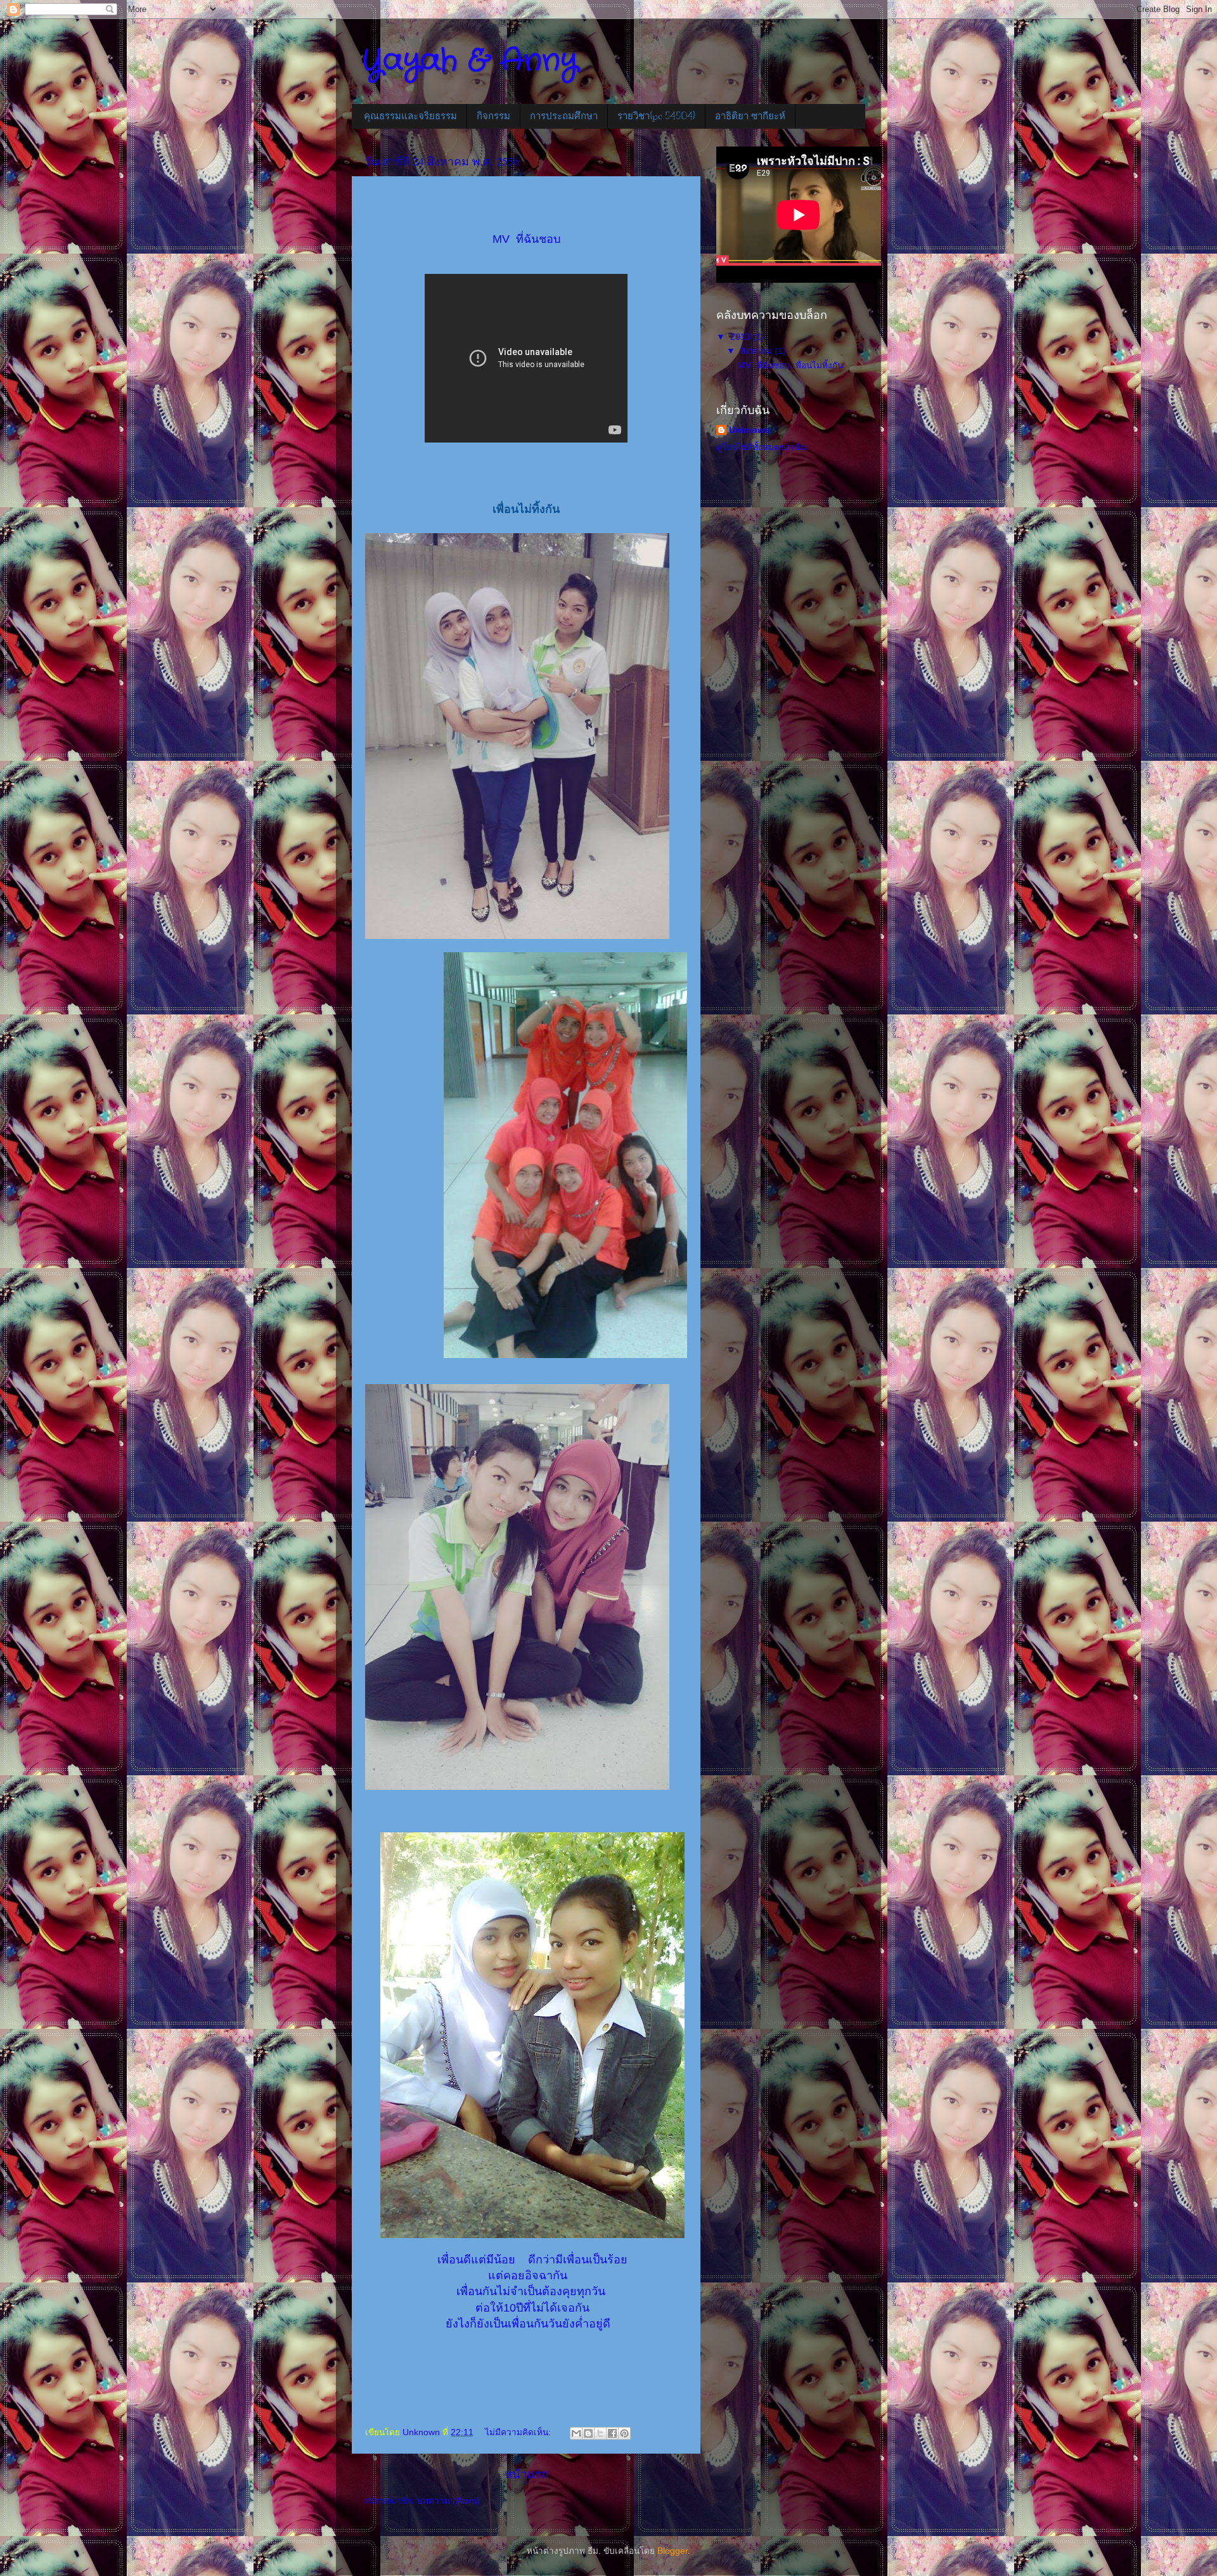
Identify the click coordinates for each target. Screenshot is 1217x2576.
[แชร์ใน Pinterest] (624, 2433)
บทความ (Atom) (448, 2501)
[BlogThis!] (588, 2433)
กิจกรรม (493, 116)
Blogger (673, 2551)
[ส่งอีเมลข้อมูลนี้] (576, 2433)
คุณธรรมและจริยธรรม (410, 116)
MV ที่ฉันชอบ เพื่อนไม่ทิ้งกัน (790, 366)
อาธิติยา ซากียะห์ (750, 116)
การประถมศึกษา (564, 116)
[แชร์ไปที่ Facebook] (612, 2433)
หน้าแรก (526, 2474)
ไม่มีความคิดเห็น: (519, 2432)
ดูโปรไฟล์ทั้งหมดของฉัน (761, 447)
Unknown (750, 430)
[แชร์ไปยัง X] (600, 2433)
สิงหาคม (757, 351)
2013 (742, 337)
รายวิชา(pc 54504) (656, 116)
